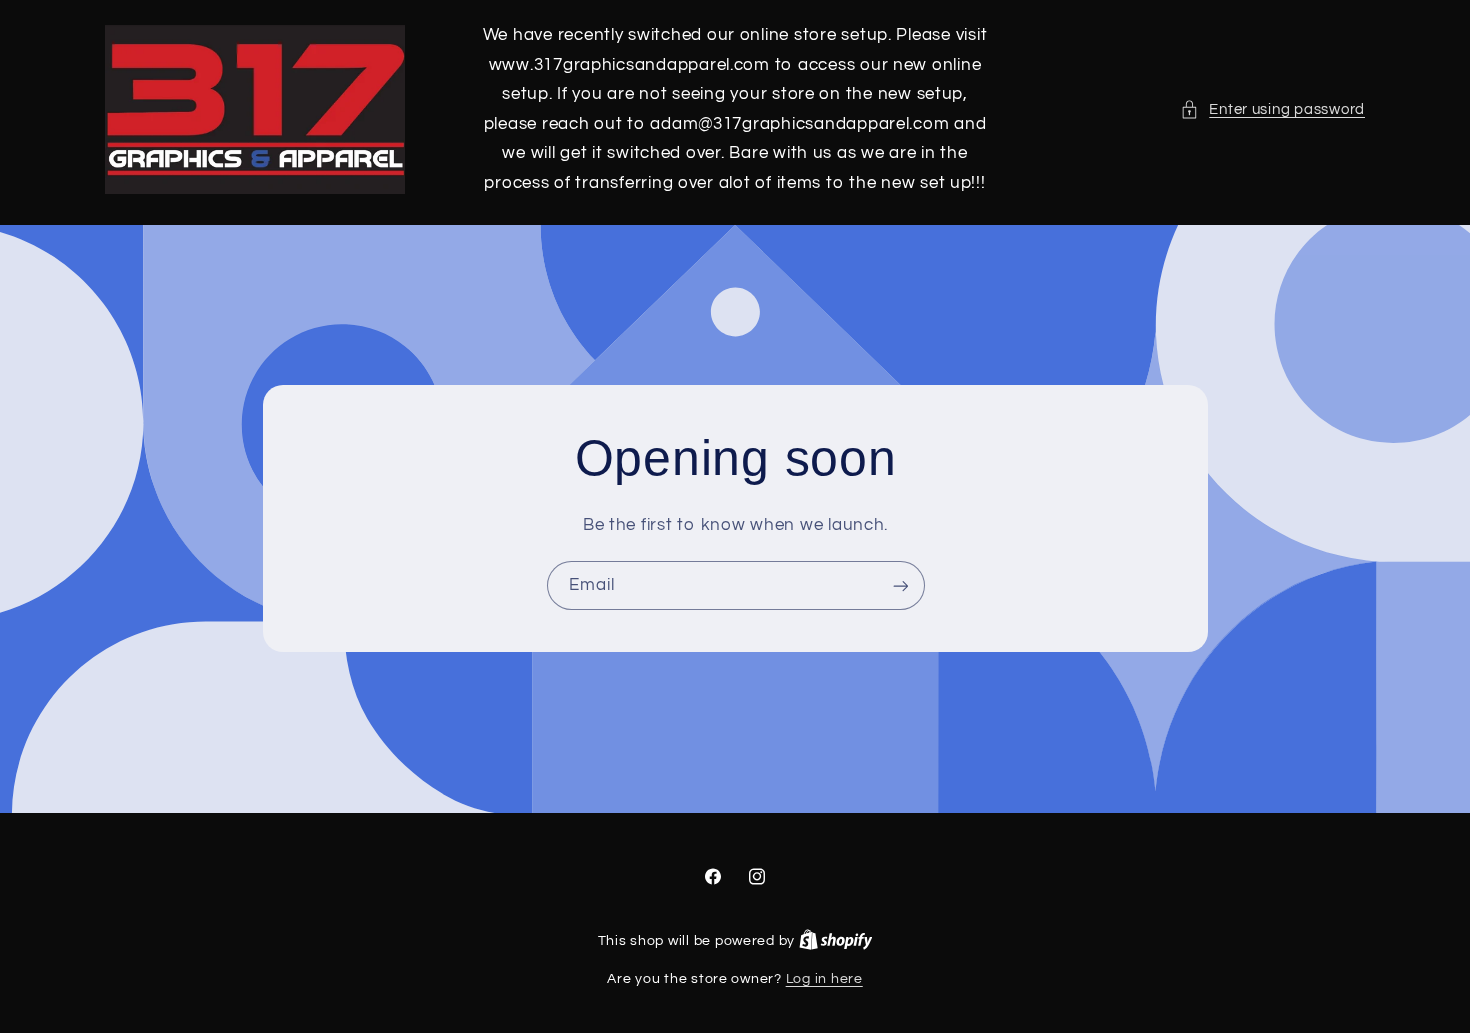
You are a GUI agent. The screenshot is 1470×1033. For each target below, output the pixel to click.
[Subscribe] (900, 585)
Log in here (824, 979)
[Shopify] (836, 941)
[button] (1272, 110)
